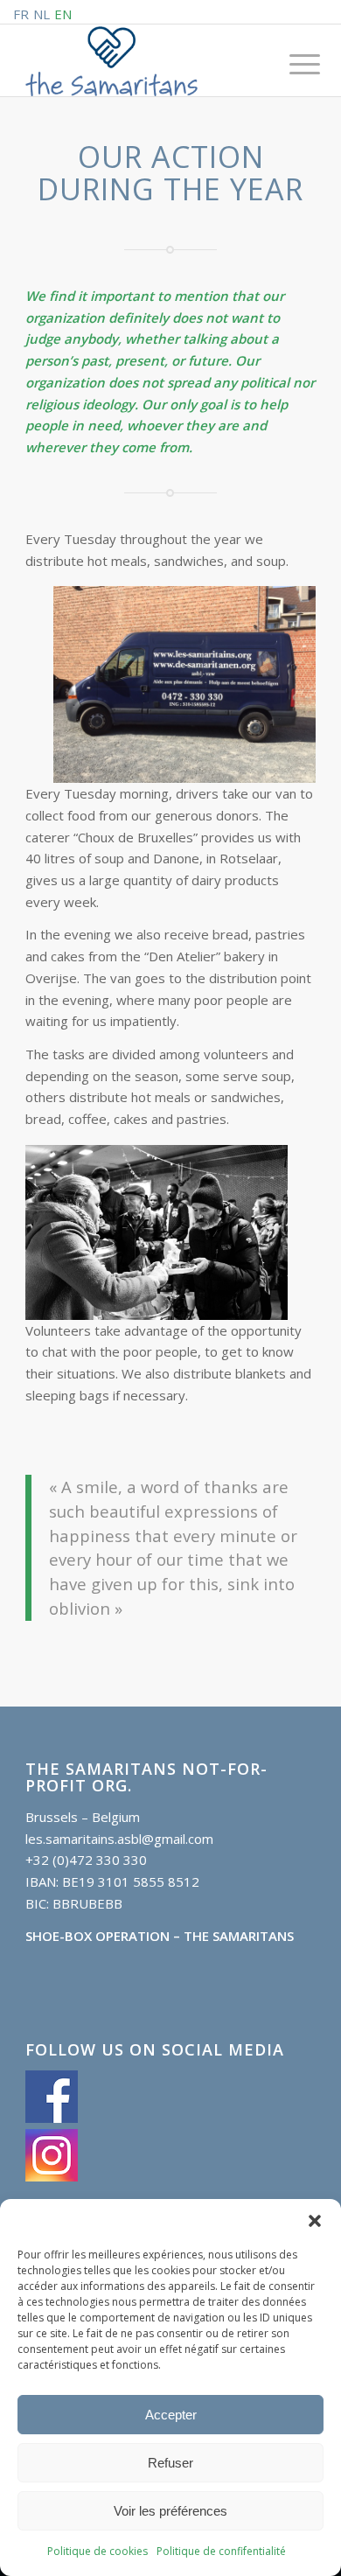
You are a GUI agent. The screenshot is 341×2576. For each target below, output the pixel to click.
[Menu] (291, 63)
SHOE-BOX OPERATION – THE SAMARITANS (160, 1936)
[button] (315, 2221)
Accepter (171, 2415)
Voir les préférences (170, 2511)
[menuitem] (291, 63)
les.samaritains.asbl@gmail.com (119, 1839)
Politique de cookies (97, 2551)
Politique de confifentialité (221, 2551)
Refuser (170, 2463)
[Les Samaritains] (141, 61)
